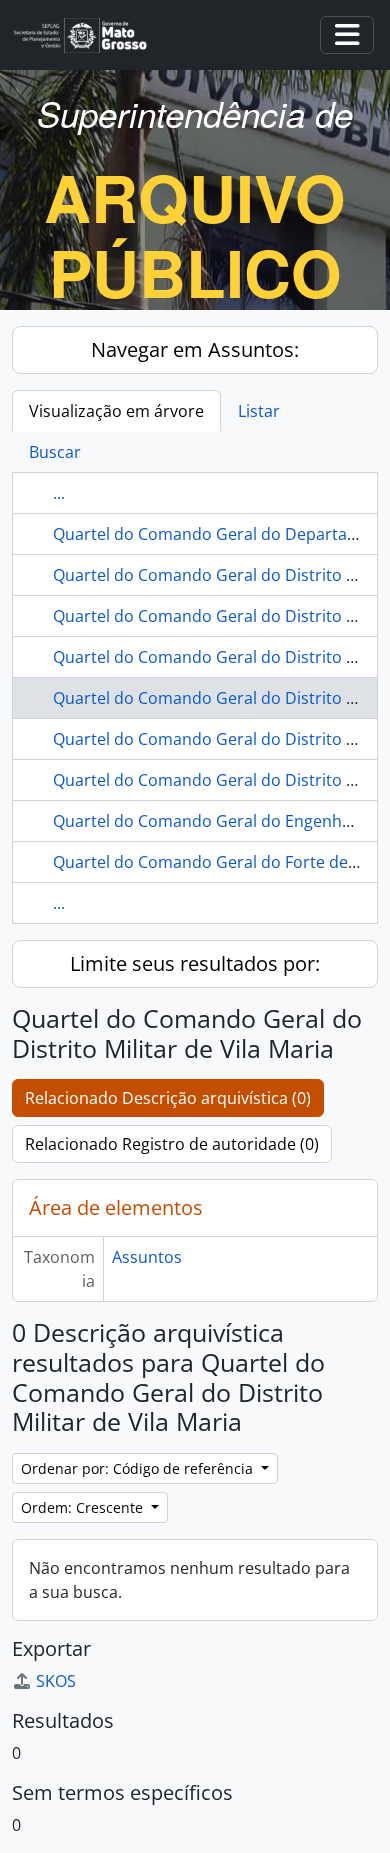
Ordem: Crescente (84, 1507)
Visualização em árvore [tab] (116, 411)
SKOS (56, 1681)
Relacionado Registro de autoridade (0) (172, 1144)
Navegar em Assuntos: (195, 349)
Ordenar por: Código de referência (139, 1468)
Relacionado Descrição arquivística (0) (168, 1098)
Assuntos (147, 1257)
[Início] (88, 35)
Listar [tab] (259, 411)
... (59, 493)
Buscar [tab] (55, 452)
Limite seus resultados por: (195, 963)
